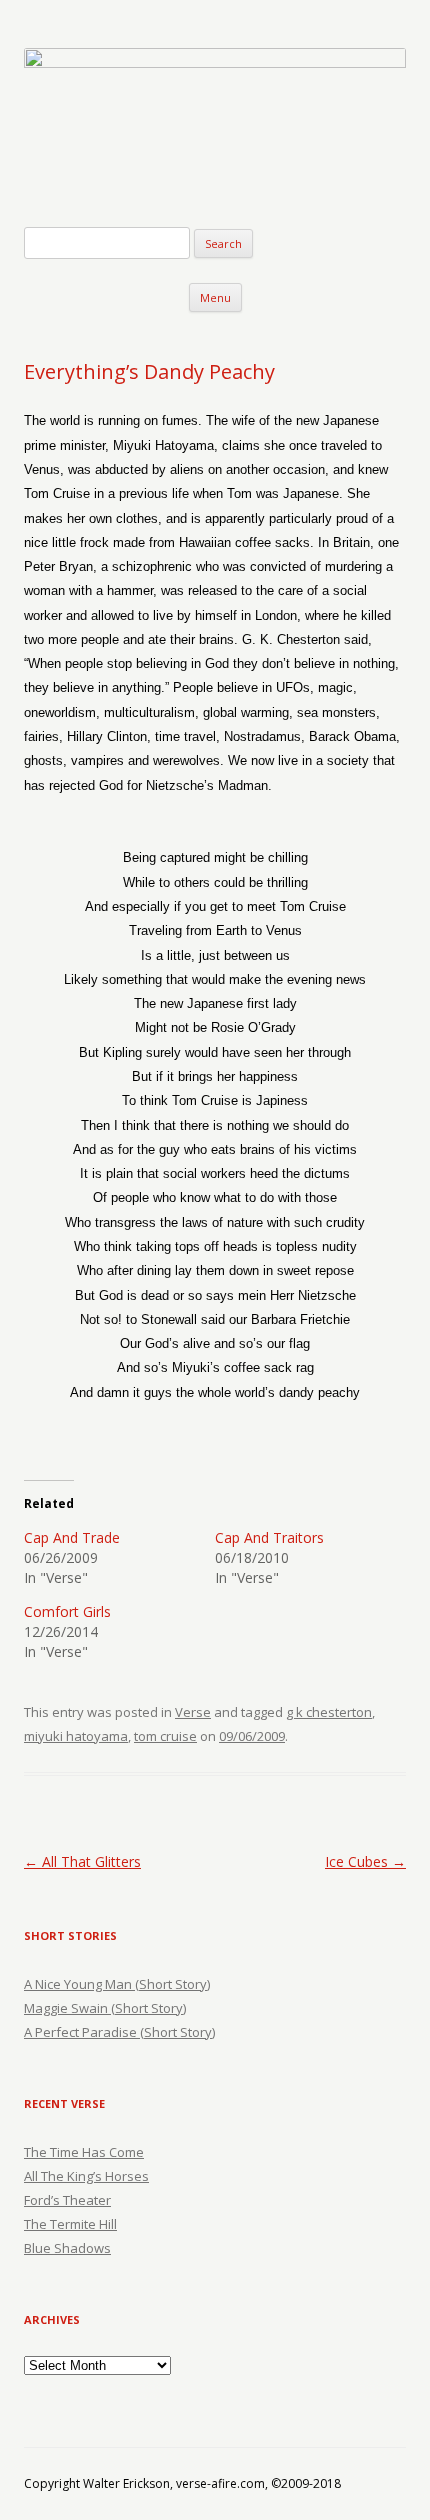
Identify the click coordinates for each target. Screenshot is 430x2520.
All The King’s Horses (86, 2176)
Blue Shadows (67, 2248)
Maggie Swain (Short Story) (105, 2008)
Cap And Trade (72, 1537)
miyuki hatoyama (76, 1736)
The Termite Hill (70, 2224)
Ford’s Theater (67, 2200)
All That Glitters (82, 1861)
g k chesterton (329, 1712)
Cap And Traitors (269, 1537)
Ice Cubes (365, 1861)
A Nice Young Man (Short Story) (117, 1984)
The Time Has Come (84, 2152)
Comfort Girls (67, 1611)
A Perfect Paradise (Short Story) (119, 2032)
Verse (193, 1712)
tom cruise (165, 1736)
